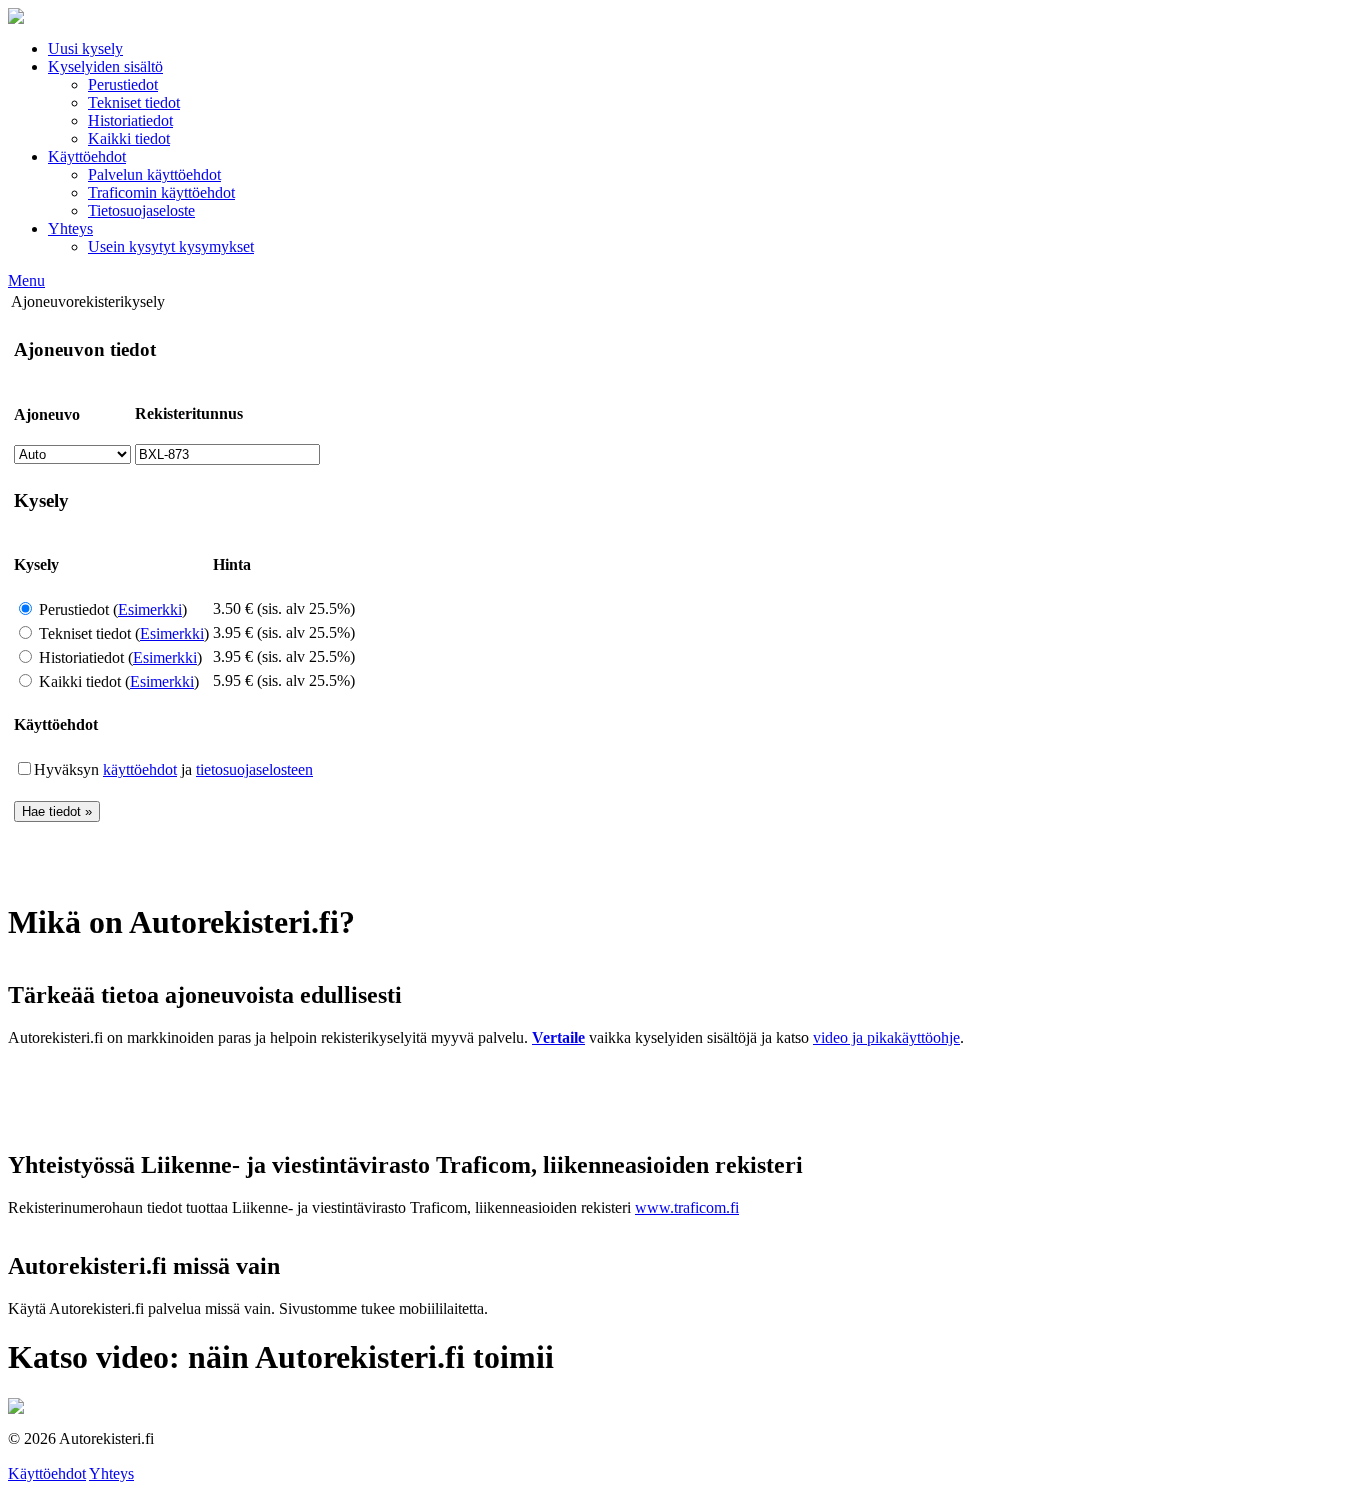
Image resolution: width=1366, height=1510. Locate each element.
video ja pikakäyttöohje (886, 1037)
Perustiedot (123, 84)
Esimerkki (150, 609)
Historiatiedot (130, 120)
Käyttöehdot (87, 156)
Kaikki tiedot (129, 138)
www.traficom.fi (687, 1207)
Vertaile (558, 1037)
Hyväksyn (68, 769)
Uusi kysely (85, 48)
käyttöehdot (140, 769)
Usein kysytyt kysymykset (171, 246)
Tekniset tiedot (134, 102)
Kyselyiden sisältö (105, 66)
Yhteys (70, 228)
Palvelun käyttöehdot (154, 174)
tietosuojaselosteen (254, 769)
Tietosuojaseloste (141, 210)
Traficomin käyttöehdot (161, 192)
